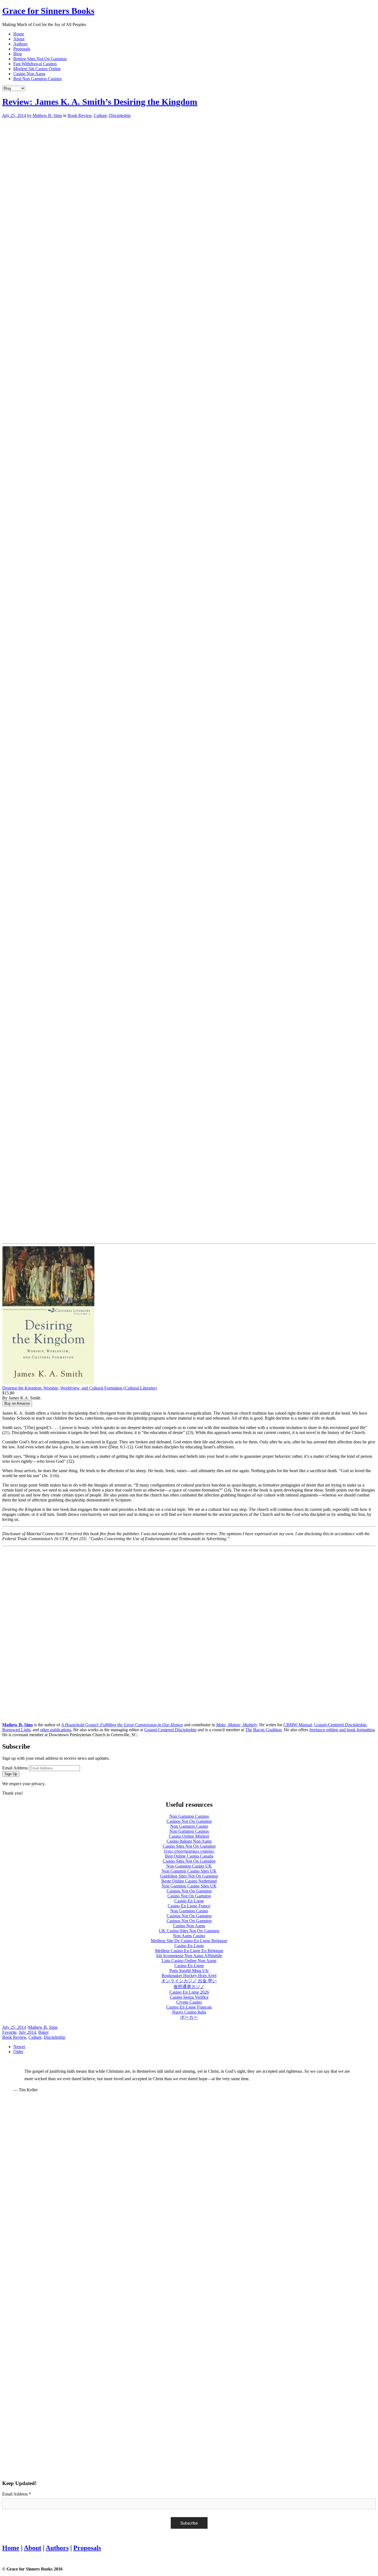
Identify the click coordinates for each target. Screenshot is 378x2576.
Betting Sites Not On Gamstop (40, 59)
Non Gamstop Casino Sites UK (189, 1871)
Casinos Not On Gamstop (189, 1821)
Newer (19, 2047)
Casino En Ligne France (189, 1906)
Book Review (80, 115)
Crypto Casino (189, 2002)
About (19, 39)
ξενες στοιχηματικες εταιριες (189, 1851)
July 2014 (27, 2032)
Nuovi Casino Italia (189, 2012)
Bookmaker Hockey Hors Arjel (189, 1976)
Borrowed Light (16, 1730)
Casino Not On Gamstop (189, 1896)
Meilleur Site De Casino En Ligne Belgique (189, 1941)
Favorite (9, 2032)
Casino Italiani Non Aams (189, 1841)
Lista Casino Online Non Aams (189, 1961)
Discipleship (120, 115)
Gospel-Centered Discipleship (340, 1725)
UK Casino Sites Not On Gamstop (189, 1931)
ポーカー (189, 2017)
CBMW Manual (298, 1725)
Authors (20, 44)
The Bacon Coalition (263, 1730)
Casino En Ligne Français (189, 2007)
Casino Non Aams (29, 74)
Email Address (15, 1768)
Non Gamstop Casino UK (189, 1866)
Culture (100, 115)
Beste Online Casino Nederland (189, 1881)
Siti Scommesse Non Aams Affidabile (189, 1956)
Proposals (22, 49)
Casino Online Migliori (189, 1836)
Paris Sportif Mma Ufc (189, 1971)
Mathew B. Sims (43, 2027)
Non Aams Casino (189, 1936)
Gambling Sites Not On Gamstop (189, 1876)
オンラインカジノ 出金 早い (189, 1981)
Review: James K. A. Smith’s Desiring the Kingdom (100, 102)
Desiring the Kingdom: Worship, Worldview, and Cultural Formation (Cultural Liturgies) (80, 1388)
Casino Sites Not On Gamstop (189, 1846)
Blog (18, 54)
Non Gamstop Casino (189, 1826)
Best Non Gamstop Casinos (37, 79)
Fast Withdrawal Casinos (35, 64)
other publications (56, 1730)
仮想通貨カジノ (189, 1987)
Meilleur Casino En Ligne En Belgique (189, 1951)
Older (18, 2052)
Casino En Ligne (189, 1901)
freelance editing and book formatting (342, 1730)
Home (19, 34)
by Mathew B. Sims (45, 115)
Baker (43, 2032)
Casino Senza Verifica (189, 1997)
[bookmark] (48, 11)
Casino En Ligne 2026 (189, 1992)
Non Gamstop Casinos (189, 1816)
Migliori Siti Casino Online (37, 69)
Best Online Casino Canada (189, 1856)
